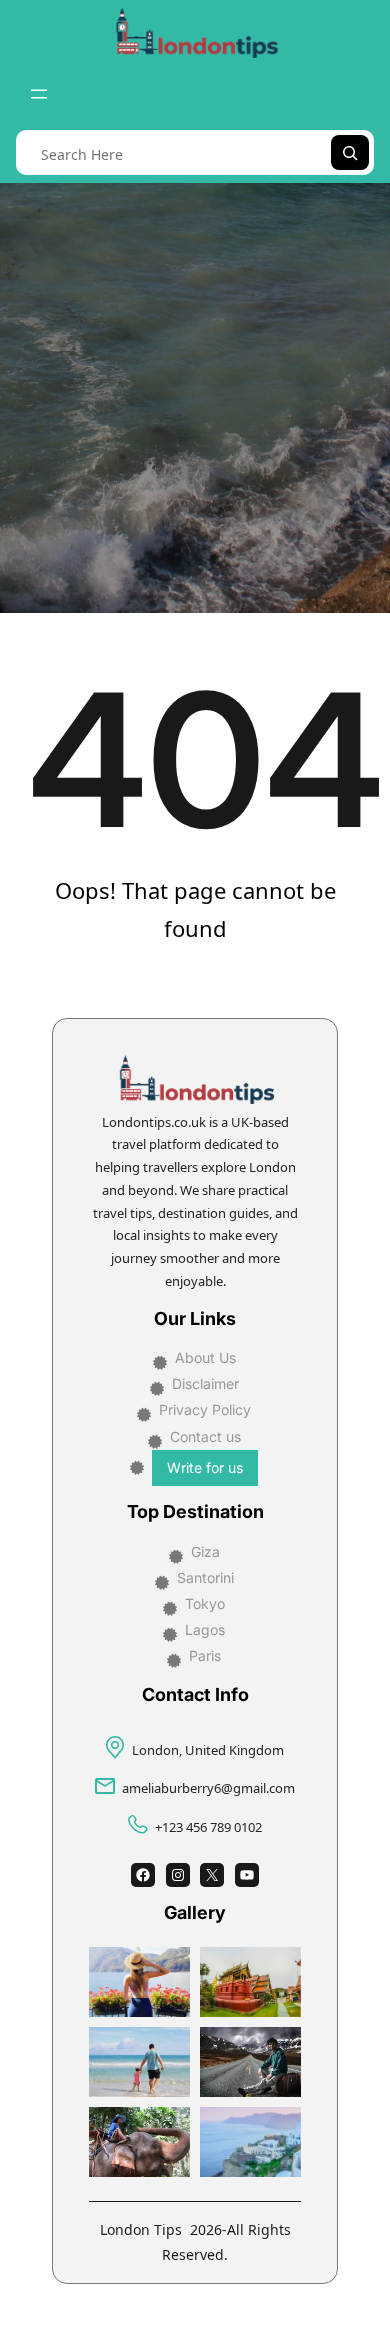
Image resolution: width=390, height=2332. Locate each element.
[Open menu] (39, 94)
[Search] (350, 152)
